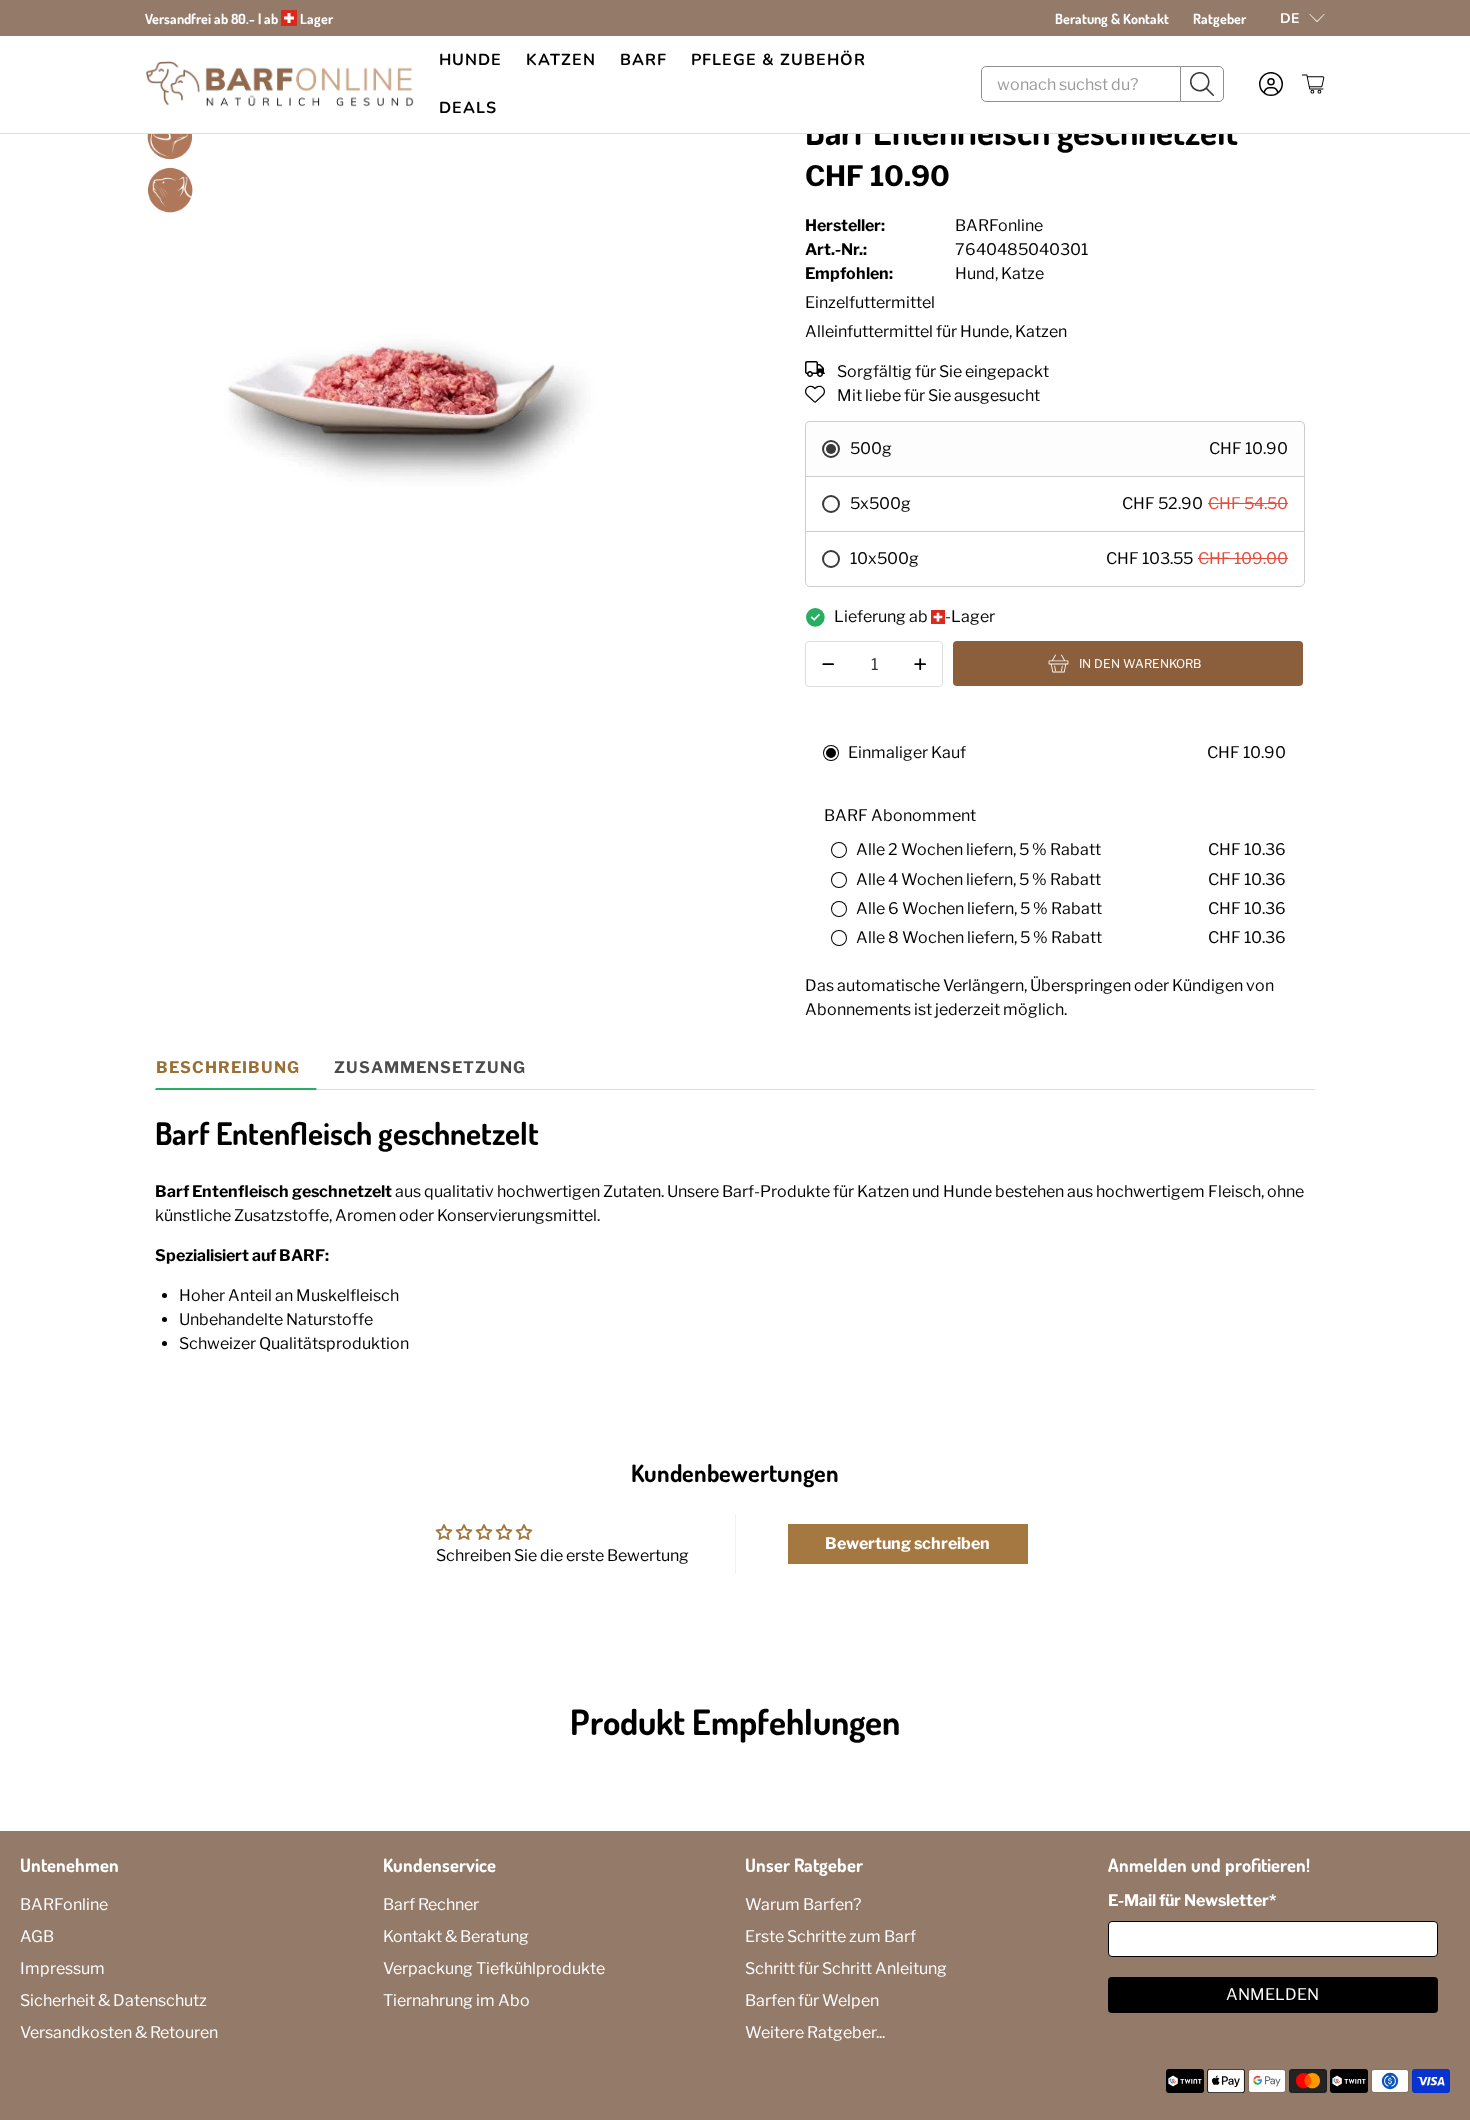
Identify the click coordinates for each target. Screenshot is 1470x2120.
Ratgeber (1219, 18)
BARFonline (64, 1904)
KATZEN (561, 60)
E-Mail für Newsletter (1192, 1900)
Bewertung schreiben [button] (907, 1543)
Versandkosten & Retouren (119, 2032)
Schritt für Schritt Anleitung (846, 1968)
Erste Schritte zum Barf (830, 1936)
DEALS (468, 108)
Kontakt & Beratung (456, 1936)
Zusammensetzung (430, 1067)
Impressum (62, 1968)
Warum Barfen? (803, 1904)
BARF (643, 60)
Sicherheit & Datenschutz (113, 2000)
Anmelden (1272, 1994)
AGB (37, 1936)
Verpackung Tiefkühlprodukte (494, 1968)
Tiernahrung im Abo (456, 2000)
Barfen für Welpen (812, 2000)
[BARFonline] (280, 84)
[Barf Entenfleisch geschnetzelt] (391, 358)
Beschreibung (228, 1067)
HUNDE (470, 60)
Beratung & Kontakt (1112, 18)
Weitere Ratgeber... (815, 2032)
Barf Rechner (431, 1904)
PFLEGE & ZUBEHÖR (778, 60)
